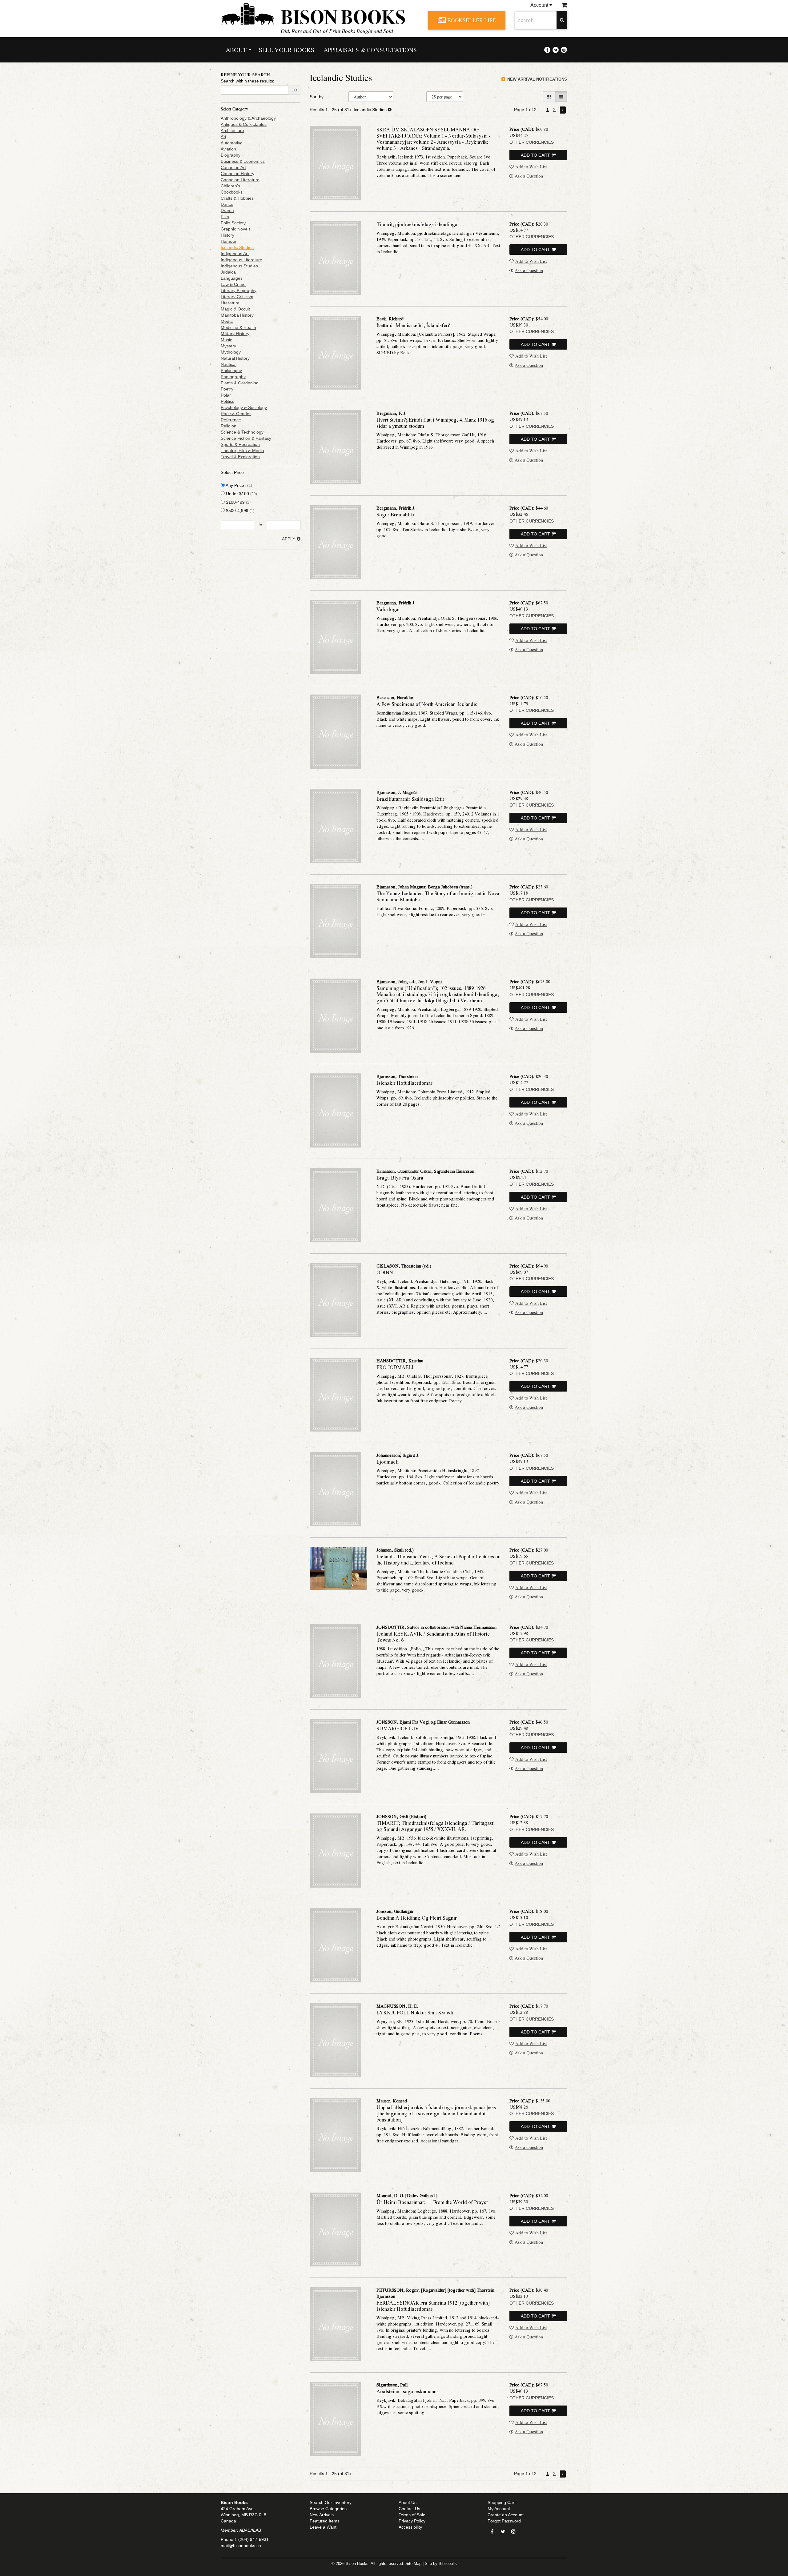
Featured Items (325, 2521)
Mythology (231, 352)
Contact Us (409, 2509)
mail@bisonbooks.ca (241, 2546)
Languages (232, 278)
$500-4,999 (239, 511)
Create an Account (506, 2515)
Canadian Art (233, 167)
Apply (289, 539)
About (236, 50)
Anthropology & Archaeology (248, 118)
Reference (231, 420)
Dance (227, 204)
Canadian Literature (240, 180)
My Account (499, 2509)
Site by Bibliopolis (441, 2564)
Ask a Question (529, 176)
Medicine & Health (238, 327)
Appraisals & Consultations (370, 50)
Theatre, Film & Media (242, 451)
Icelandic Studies (237, 247)
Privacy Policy (412, 2521)
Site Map (413, 2564)
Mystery (228, 346)
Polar (226, 395)
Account (540, 5)
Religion (229, 426)
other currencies (532, 142)
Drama (227, 210)
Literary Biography (239, 290)
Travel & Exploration (240, 457)
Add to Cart (535, 155)
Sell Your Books (287, 50)
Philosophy (231, 371)
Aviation (228, 149)
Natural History (235, 358)
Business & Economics (243, 161)
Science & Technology (242, 432)
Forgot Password (504, 2521)
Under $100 (241, 494)
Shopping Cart (502, 2502)
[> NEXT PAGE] (563, 110)
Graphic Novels (236, 229)
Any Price (238, 485)
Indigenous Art (235, 254)
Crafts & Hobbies (237, 198)
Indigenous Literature (241, 260)
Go (294, 90)
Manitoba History (237, 315)
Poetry (227, 389)
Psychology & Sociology (244, 407)
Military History (235, 334)
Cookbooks (232, 192)
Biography (231, 155)
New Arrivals (322, 2515)
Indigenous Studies (239, 266)
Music (226, 340)
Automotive (232, 143)
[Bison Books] (320, 14)
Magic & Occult (235, 309)
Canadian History (237, 174)
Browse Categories (328, 2509)
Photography (233, 377)
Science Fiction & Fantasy (246, 438)
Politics (227, 401)
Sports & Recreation (240, 444)
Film (225, 217)
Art (223, 137)
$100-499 (238, 502)
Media (227, 321)
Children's (230, 186)
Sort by (317, 97)
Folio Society (233, 223)
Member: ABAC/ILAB (241, 2530)
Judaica (228, 272)
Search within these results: (247, 81)
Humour (229, 241)
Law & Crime (233, 284)
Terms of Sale (412, 2515)
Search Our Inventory (331, 2502)
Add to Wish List (531, 166)
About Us (408, 2502)
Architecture (232, 130)
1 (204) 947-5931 (252, 2539)
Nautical (229, 364)
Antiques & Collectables (244, 124)
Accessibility (410, 2527)
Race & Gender (236, 414)
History (227, 235)
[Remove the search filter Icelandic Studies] (390, 110)
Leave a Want (323, 2527)
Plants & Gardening (240, 383)
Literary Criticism (237, 297)
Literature (230, 303)
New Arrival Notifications (537, 79)
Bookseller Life (472, 20)
